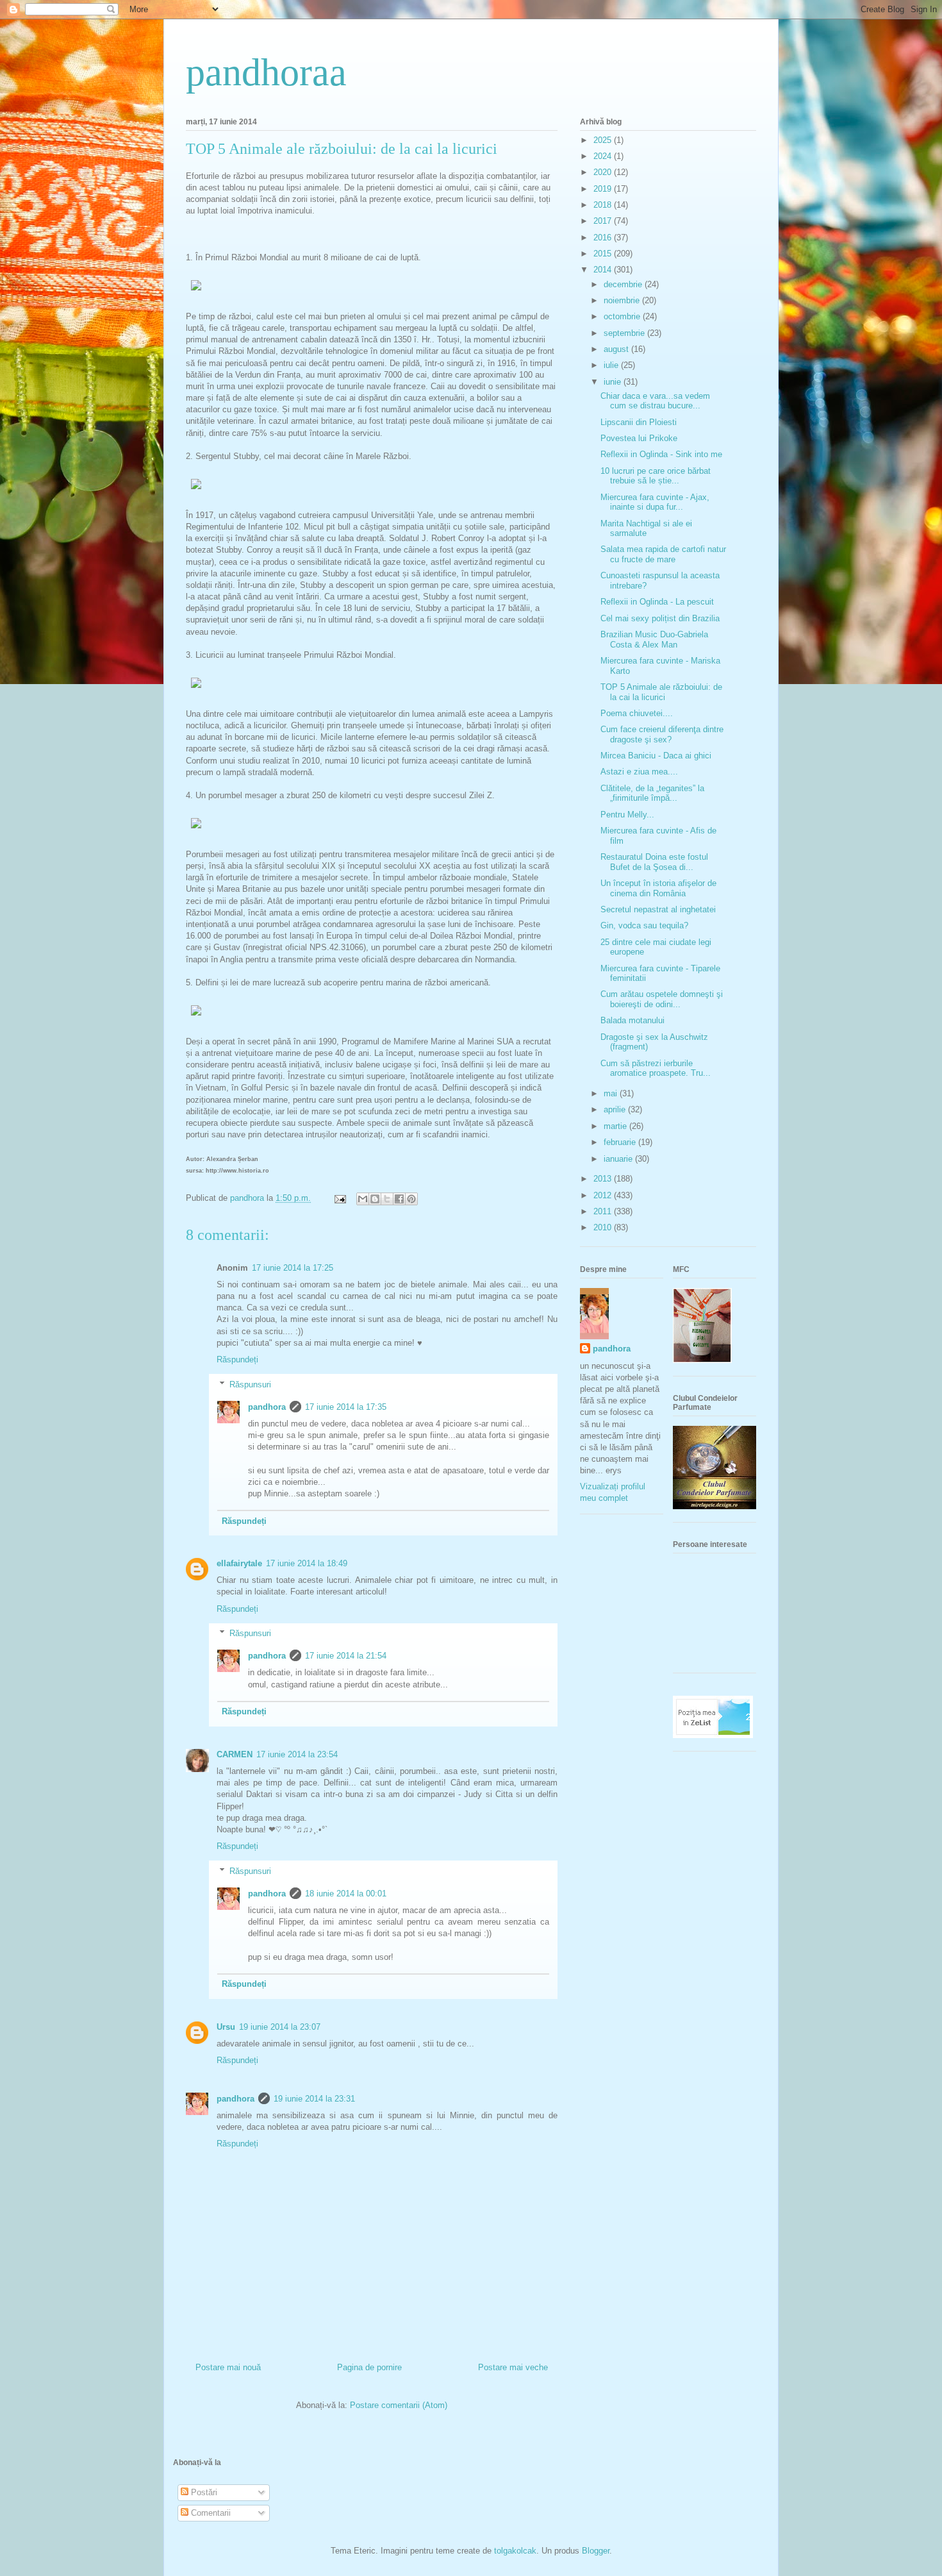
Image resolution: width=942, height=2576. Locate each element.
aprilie (616, 1109)
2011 (604, 1211)
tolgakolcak (515, 2551)
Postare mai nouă (228, 2367)
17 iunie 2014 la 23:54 (297, 1754)
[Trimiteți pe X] (387, 1199)
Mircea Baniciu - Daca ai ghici (656, 756)
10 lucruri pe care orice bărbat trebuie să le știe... (656, 476)
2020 (604, 172)
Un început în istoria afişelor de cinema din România (658, 888)
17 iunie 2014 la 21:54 (346, 1656)
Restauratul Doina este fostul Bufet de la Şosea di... (654, 862)
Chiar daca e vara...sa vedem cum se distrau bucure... (655, 401)
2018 (604, 205)
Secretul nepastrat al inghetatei (658, 909)
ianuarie (619, 1159)
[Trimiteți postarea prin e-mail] (339, 1198)
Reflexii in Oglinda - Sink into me (661, 454)
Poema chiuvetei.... (637, 713)
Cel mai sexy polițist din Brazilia (660, 618)
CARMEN (235, 1754)
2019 (604, 189)
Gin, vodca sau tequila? (644, 925)
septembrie (625, 333)
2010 (604, 1227)
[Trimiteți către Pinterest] (411, 1199)
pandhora (267, 1407)
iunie (614, 382)
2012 (604, 1195)
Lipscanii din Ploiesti (639, 422)
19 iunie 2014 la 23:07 (280, 2027)
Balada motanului (632, 1020)
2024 (604, 156)
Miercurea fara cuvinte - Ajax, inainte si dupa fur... (655, 502)
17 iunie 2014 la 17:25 (293, 1268)
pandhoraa (266, 72)
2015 (604, 254)
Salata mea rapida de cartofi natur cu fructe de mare (663, 554)
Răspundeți (237, 1359)
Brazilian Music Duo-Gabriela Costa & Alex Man (654, 640)
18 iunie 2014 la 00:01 (346, 1894)
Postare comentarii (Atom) (399, 2405)
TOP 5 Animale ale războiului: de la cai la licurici (661, 692)
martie (616, 1126)
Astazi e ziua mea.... (639, 772)
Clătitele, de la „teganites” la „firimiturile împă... (652, 793)
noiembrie (623, 300)
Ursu (226, 2027)
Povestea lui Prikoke (639, 438)
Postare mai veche (513, 2367)
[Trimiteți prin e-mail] (363, 1199)
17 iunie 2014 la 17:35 (346, 1407)
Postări (203, 2492)
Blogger (596, 2551)
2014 (604, 270)
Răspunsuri (250, 1384)
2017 (604, 221)
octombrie (623, 316)
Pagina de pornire (369, 2367)
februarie (621, 1142)
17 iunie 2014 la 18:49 (307, 1563)
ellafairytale (239, 1563)
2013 (604, 1179)
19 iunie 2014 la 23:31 (314, 2099)
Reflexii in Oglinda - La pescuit (657, 602)
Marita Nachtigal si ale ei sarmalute (646, 529)
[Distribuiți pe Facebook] (399, 1199)
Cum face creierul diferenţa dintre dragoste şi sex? (662, 734)
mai (612, 1093)
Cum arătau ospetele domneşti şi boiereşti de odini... (662, 999)
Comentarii (210, 2513)
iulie (612, 365)
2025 (604, 140)
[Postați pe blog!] (375, 1199)
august (617, 349)
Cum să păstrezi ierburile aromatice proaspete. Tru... (656, 1068)
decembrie (624, 284)
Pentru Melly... (627, 815)
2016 (604, 238)
